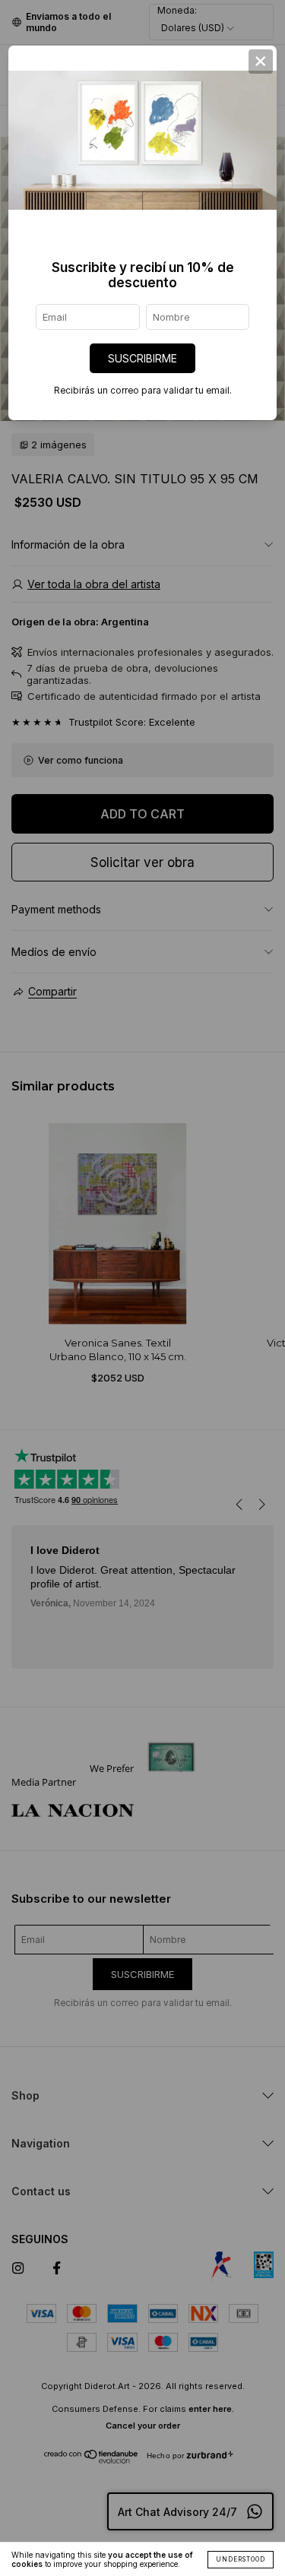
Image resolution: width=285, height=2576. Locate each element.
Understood (241, 2559)
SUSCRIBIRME (142, 358)
